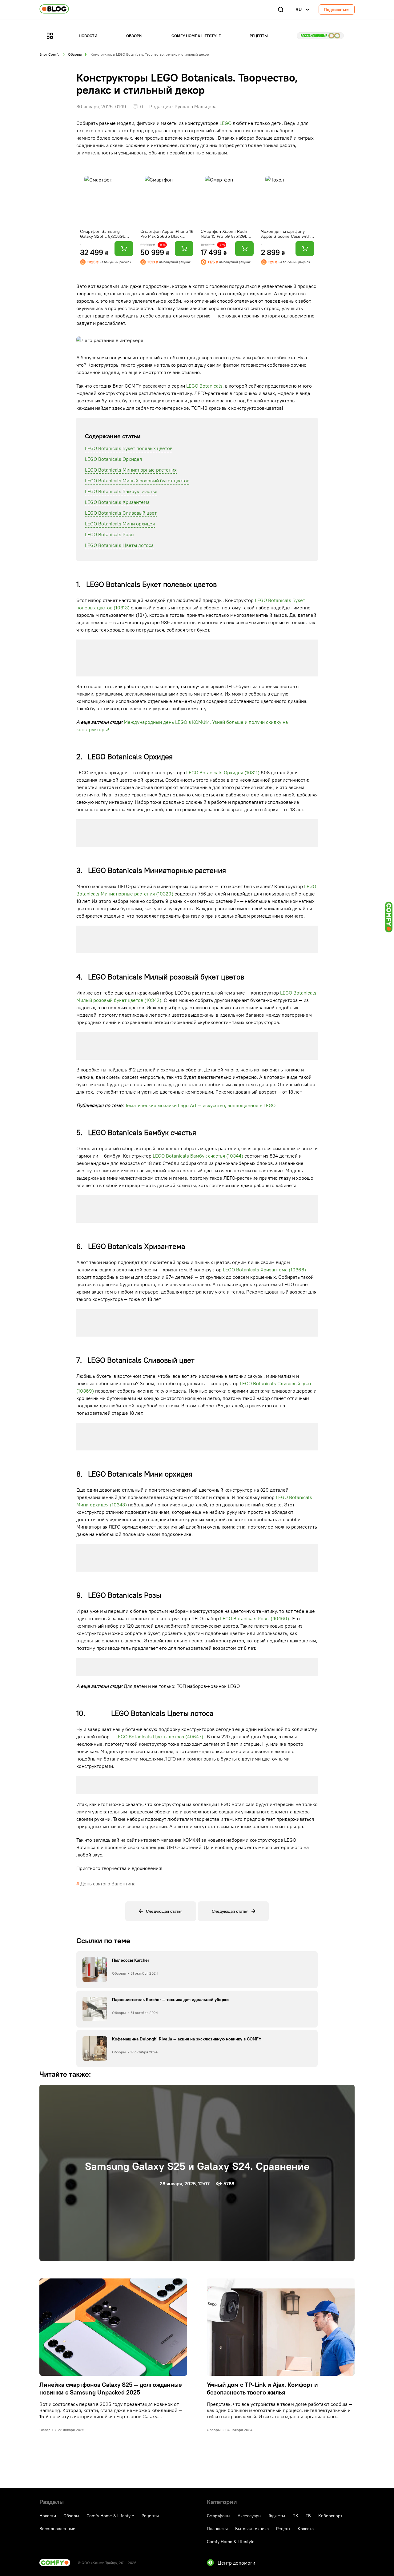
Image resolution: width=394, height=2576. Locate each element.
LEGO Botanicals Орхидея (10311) (223, 772)
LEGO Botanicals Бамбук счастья (121, 491)
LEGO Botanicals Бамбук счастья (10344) (198, 1156)
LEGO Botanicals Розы (110, 534)
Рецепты (259, 36)
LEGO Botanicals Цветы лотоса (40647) (159, 1737)
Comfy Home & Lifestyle (196, 36)
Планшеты (217, 2529)
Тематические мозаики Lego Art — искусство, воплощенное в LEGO (200, 1105)
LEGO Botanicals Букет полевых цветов (129, 448)
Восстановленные (320, 36)
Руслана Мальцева (195, 106)
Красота (306, 2529)
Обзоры (134, 36)
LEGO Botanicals (204, 386)
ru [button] (299, 10)
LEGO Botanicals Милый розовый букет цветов (137, 481)
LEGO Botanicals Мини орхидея (120, 524)
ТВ (308, 2516)
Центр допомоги (236, 2563)
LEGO (225, 123)
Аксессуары (249, 2516)
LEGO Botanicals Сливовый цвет (121, 513)
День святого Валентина (108, 1884)
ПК (295, 2516)
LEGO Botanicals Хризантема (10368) (264, 1270)
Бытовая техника (252, 2529)
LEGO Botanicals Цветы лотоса (119, 545)
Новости (88, 36)
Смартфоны (219, 2516)
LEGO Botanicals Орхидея (113, 459)
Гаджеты (277, 2516)
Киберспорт (330, 2516)
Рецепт (283, 2529)
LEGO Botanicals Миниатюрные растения (131, 470)
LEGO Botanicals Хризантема (117, 502)
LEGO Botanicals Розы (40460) (255, 1618)
